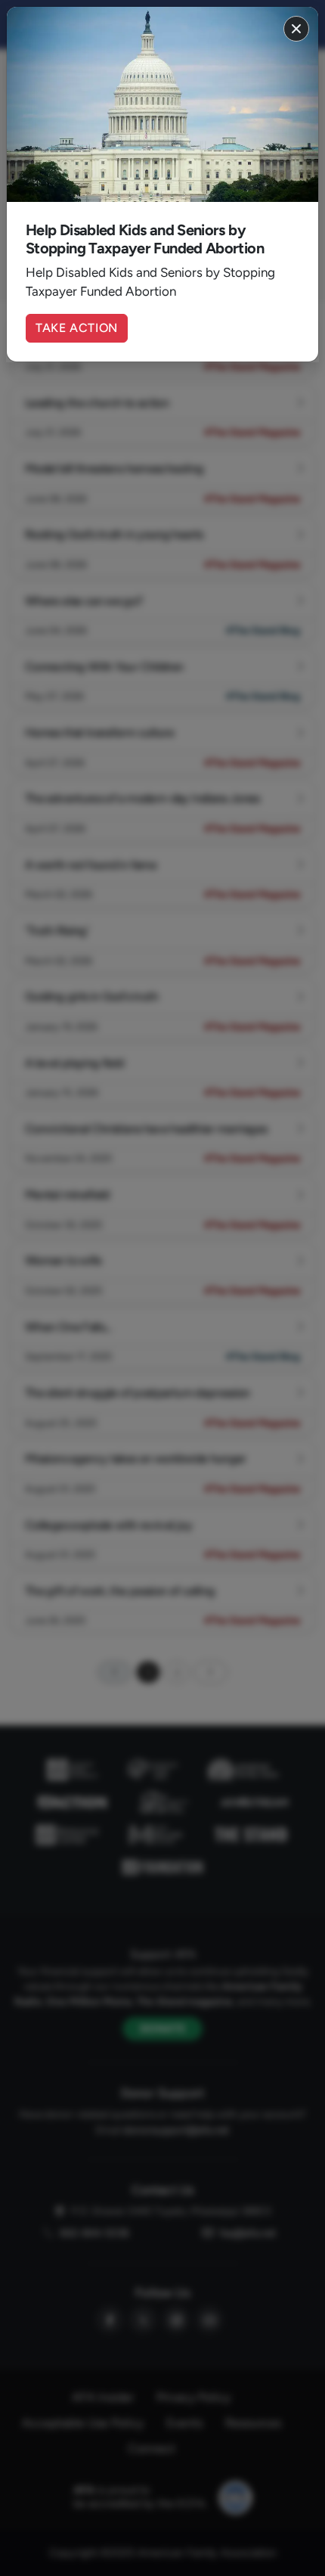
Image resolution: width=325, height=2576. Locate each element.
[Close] (296, 29)
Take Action (77, 328)
